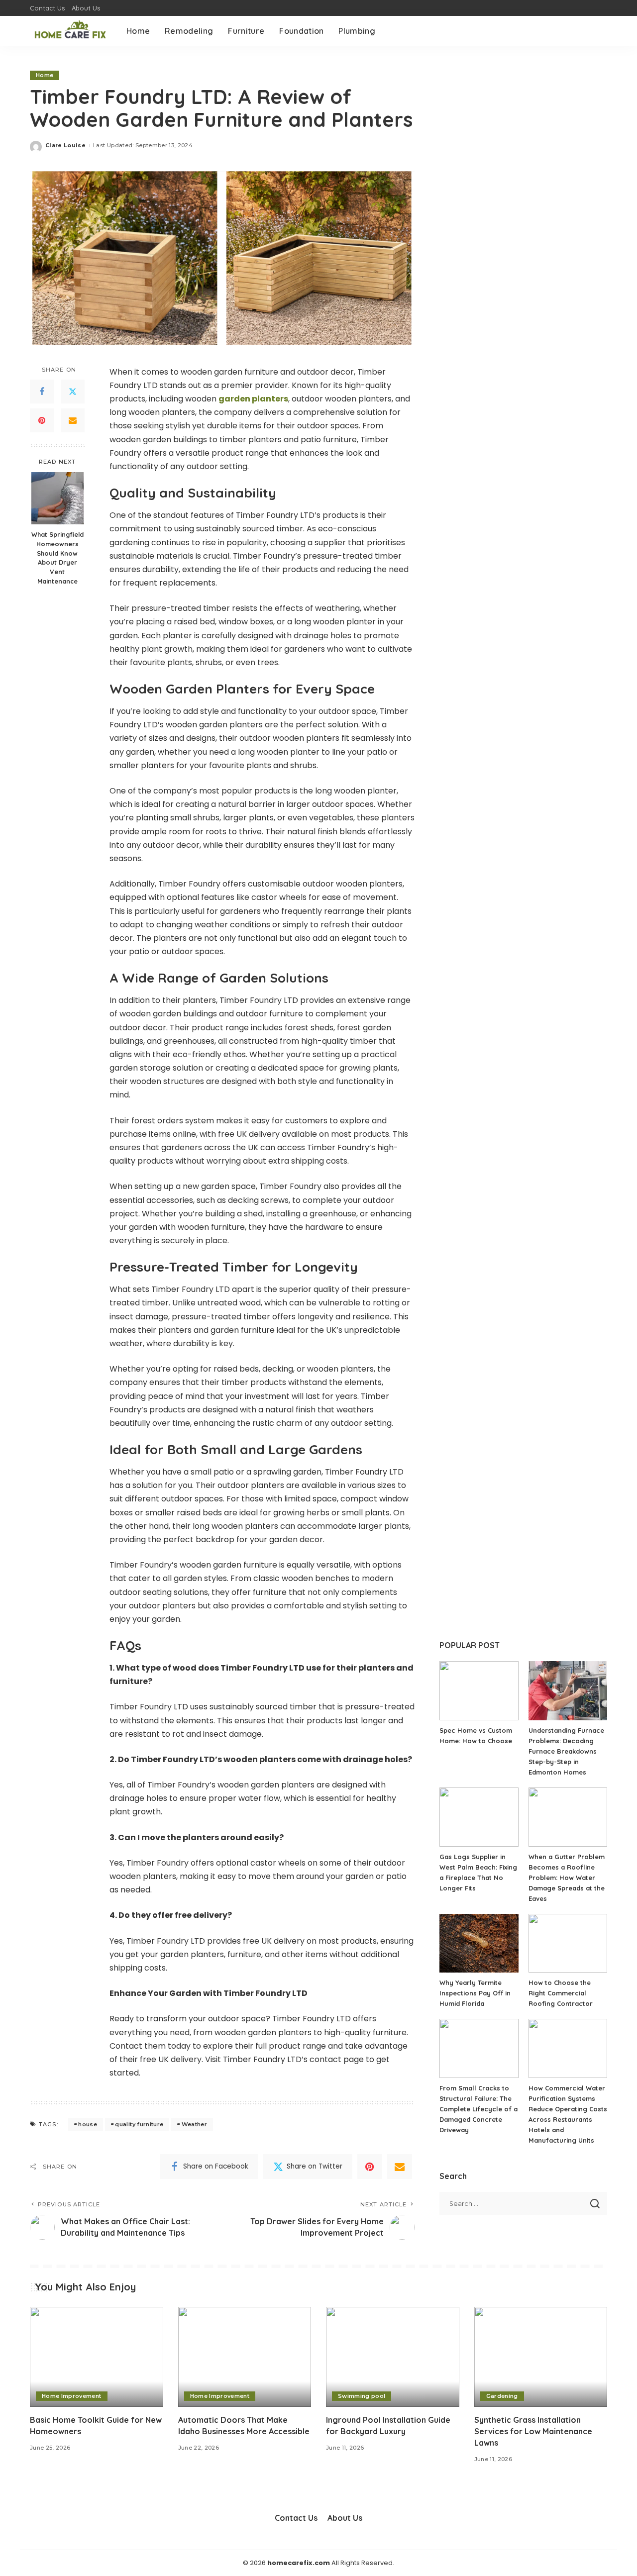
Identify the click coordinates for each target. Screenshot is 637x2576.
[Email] (73, 420)
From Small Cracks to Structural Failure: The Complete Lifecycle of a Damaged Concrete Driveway (478, 2109)
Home (45, 75)
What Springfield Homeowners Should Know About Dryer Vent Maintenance (57, 557)
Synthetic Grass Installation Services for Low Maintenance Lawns (533, 2431)
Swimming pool (362, 2396)
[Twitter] (73, 391)
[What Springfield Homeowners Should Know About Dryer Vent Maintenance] (57, 498)
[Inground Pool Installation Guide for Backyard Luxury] (393, 2357)
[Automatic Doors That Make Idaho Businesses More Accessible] (245, 2357)
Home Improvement (72, 2396)
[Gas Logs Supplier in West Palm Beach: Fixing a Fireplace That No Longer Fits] (479, 1817)
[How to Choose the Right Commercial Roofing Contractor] (568, 1943)
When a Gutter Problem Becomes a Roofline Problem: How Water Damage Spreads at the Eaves (567, 1878)
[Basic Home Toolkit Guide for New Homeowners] (97, 2357)
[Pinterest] (42, 420)
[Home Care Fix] (71, 31)
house (88, 2124)
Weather (194, 2124)
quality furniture (139, 2124)
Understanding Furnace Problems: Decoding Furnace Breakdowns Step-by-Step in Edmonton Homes (566, 1751)
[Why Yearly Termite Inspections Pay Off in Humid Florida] (479, 1943)
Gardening (502, 2396)
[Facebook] (42, 391)
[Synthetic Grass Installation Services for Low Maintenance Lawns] (541, 2357)
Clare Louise (65, 145)
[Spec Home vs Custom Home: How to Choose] (479, 1691)
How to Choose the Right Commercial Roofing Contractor (561, 1993)
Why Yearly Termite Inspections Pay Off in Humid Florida (475, 1993)
